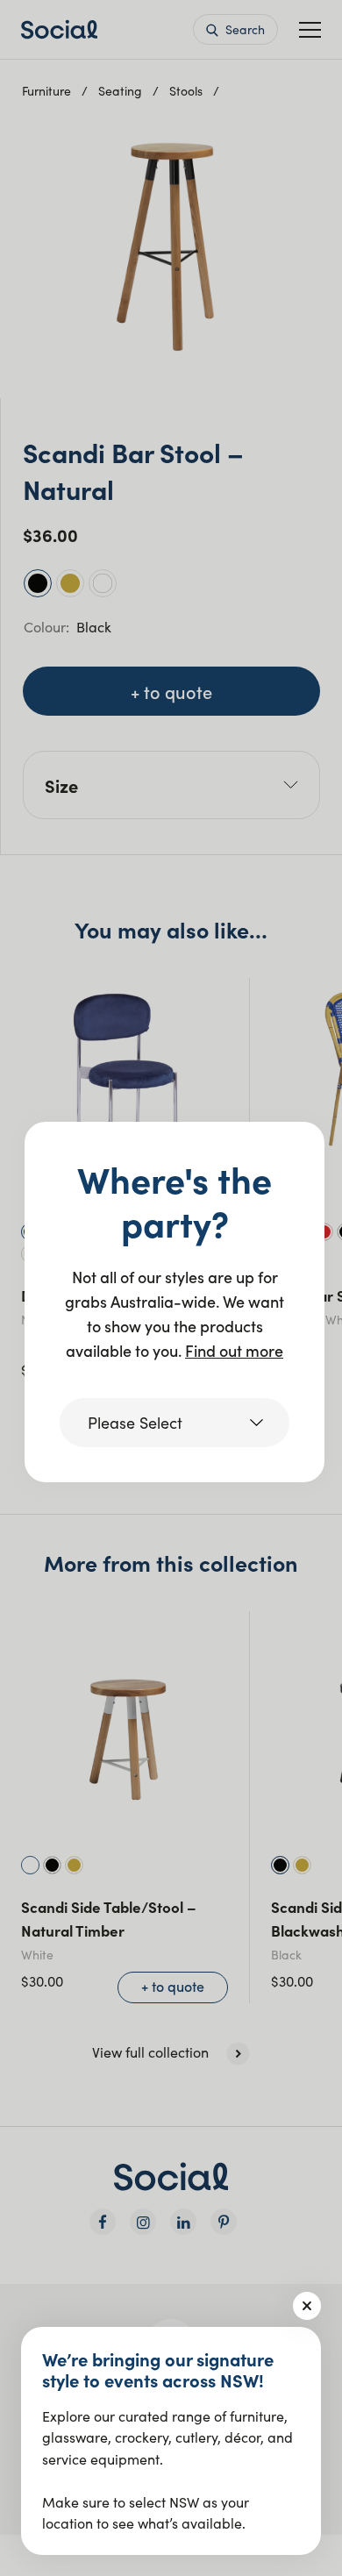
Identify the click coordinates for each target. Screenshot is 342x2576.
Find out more (234, 1350)
